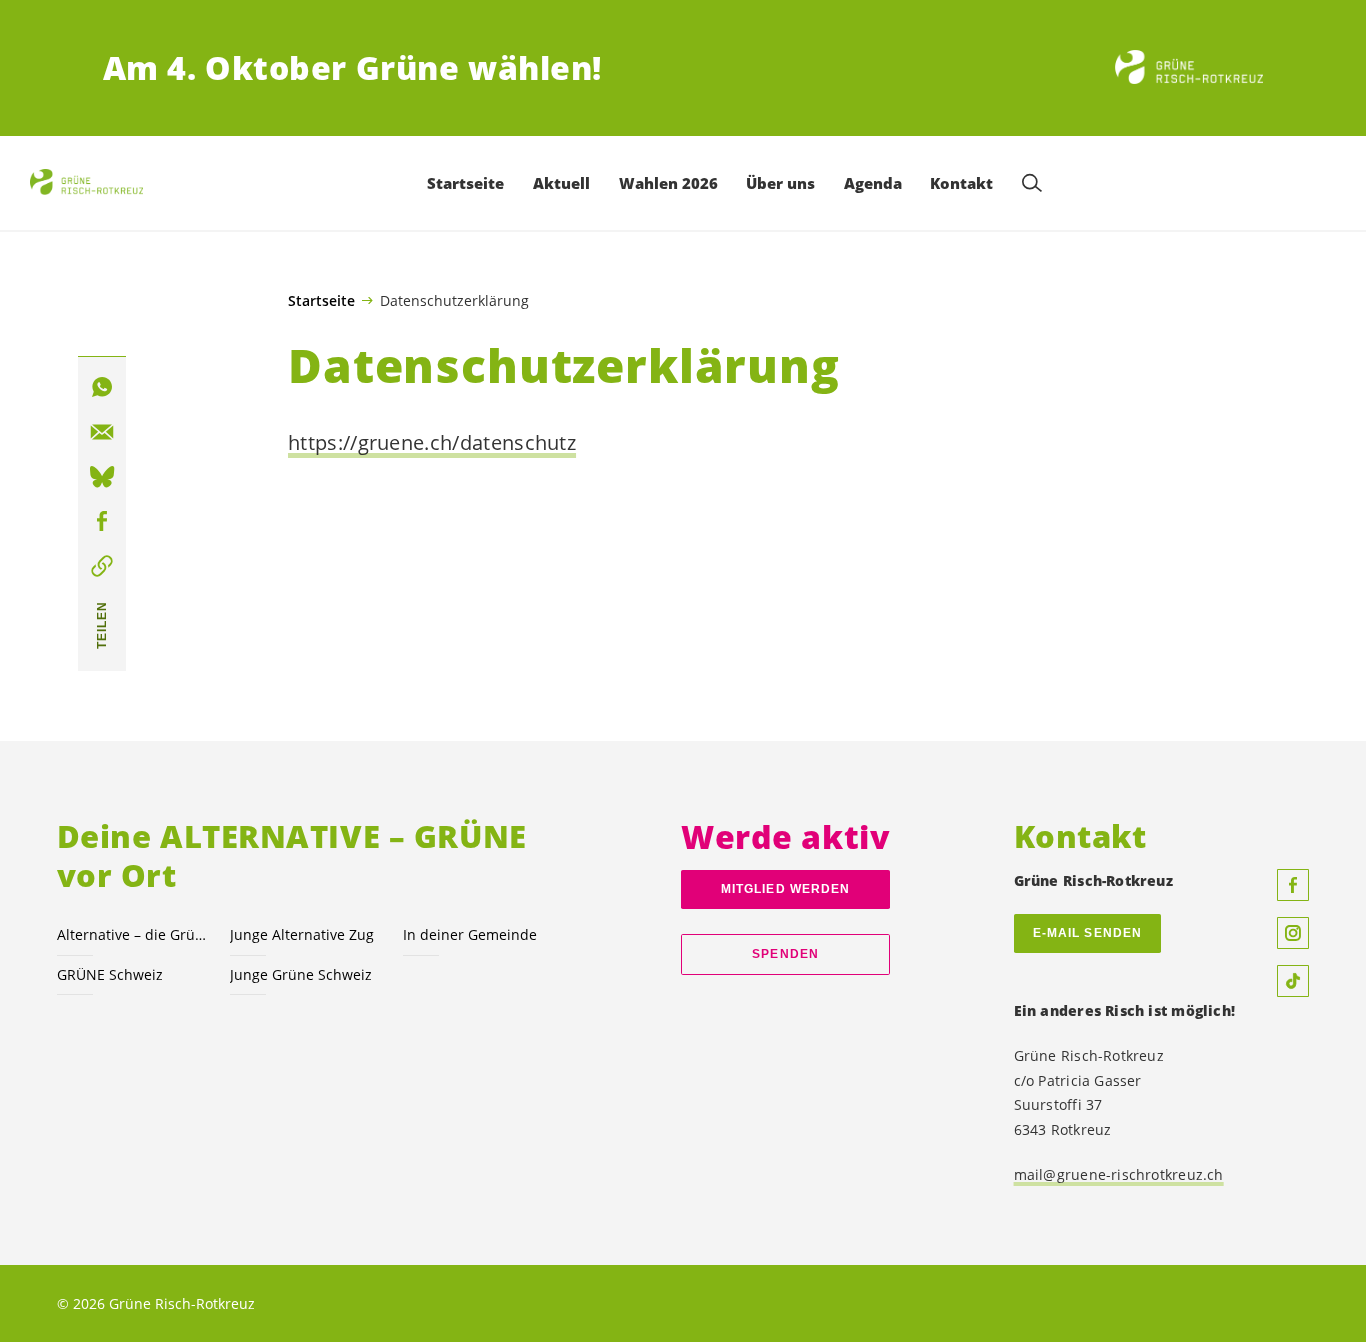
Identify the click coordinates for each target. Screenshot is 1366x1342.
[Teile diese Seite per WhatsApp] (102, 388)
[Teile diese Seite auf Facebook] (102, 522)
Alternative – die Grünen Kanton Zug (131, 934)
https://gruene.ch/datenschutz (432, 442)
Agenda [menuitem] (873, 183)
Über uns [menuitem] (780, 183)
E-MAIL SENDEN (1087, 933)
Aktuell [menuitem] (561, 183)
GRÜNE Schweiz (110, 974)
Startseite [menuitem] (465, 183)
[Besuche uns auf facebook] (1293, 885)
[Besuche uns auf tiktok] (1293, 981)
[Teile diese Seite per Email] (102, 433)
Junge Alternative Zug (302, 934)
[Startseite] (1189, 68)
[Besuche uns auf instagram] (1293, 933)
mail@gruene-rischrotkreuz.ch (1119, 1174)
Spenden (785, 954)
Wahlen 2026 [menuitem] (668, 183)
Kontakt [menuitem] (961, 183)
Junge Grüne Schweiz (301, 974)
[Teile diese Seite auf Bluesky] (102, 477)
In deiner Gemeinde (470, 934)
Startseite (321, 301)
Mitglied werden (785, 889)
